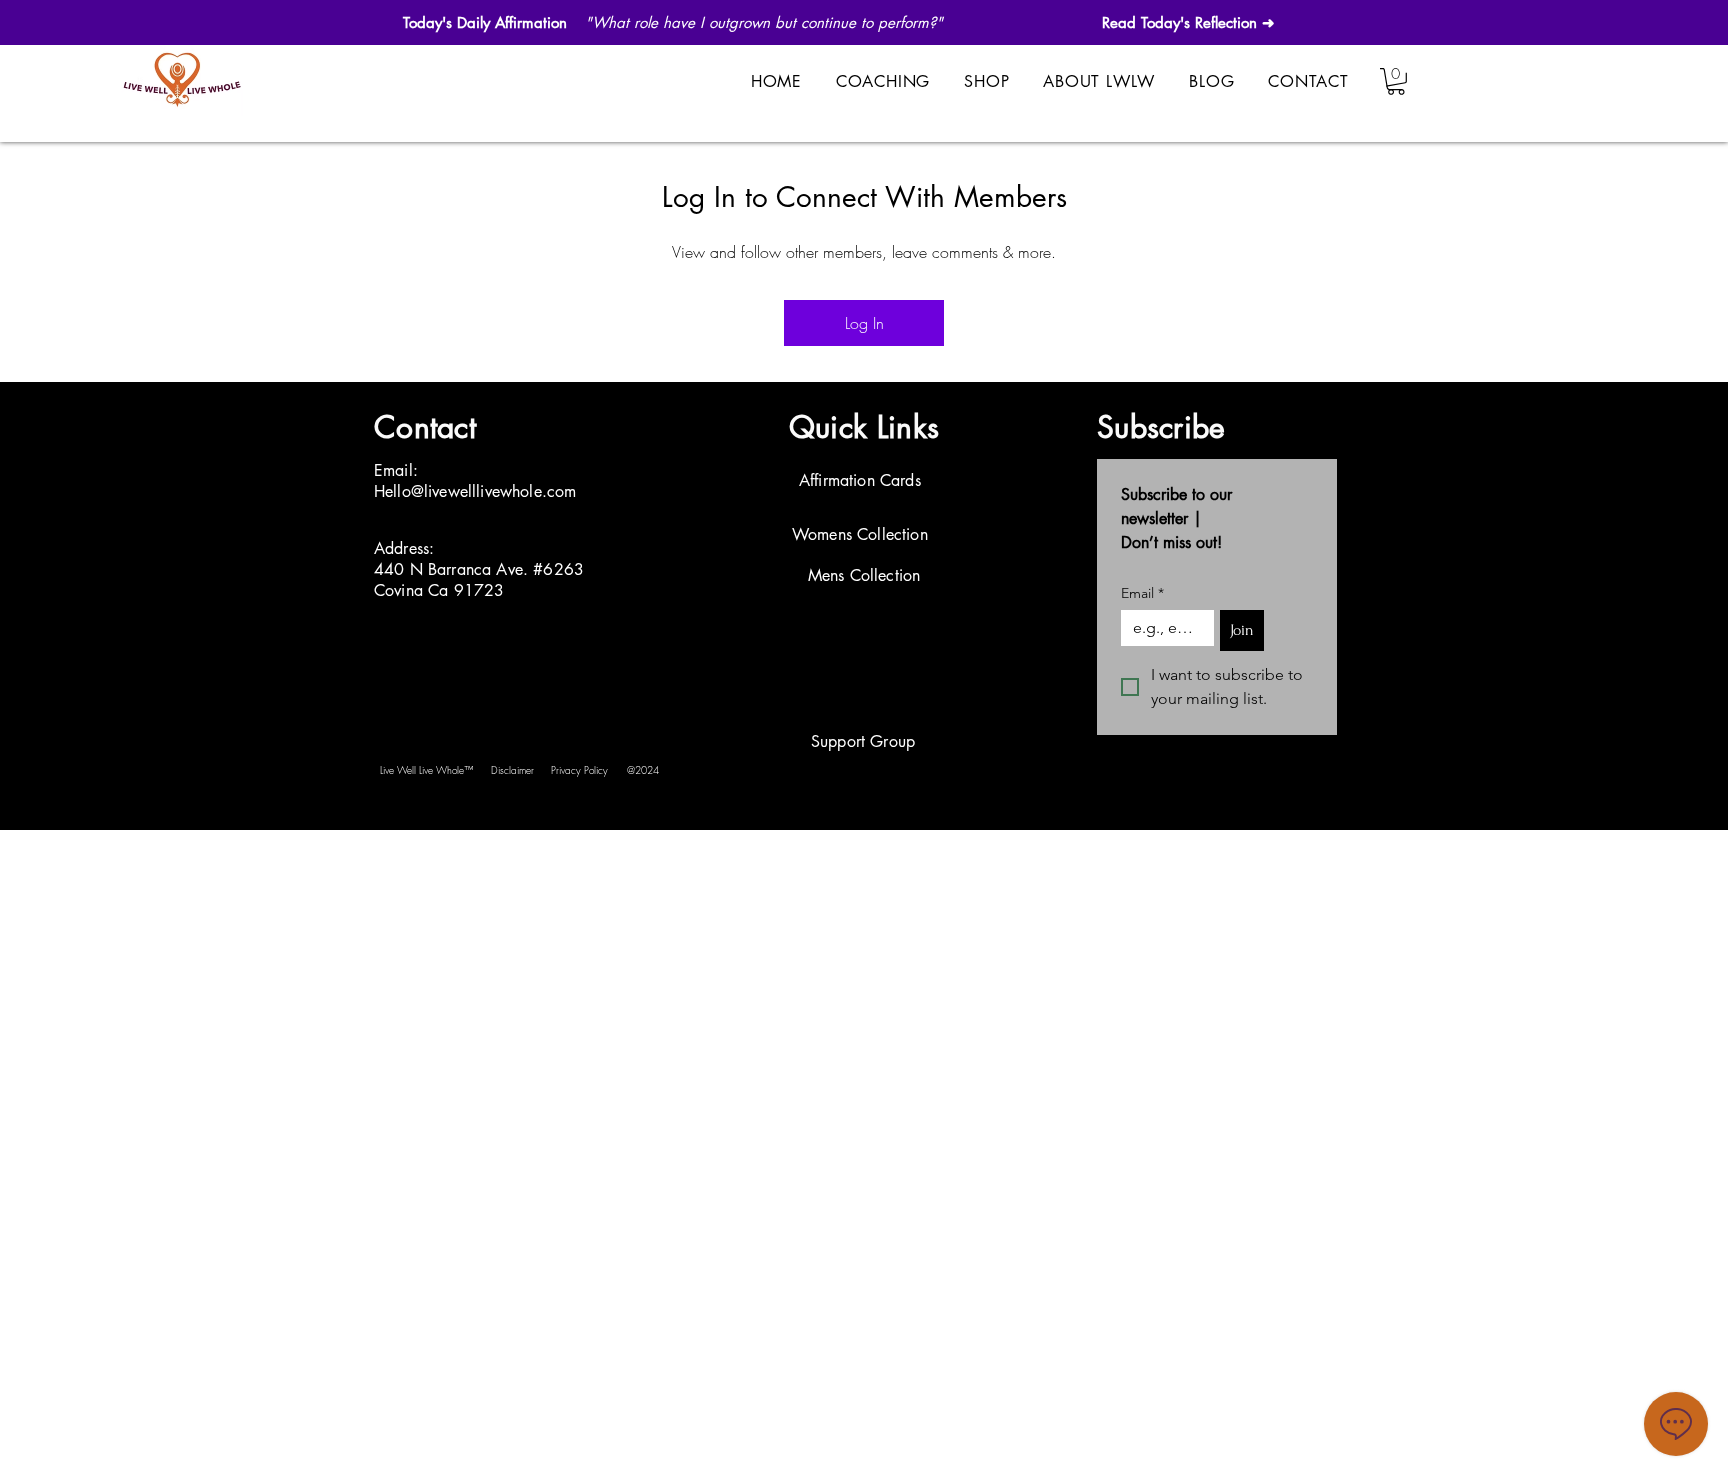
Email (1142, 593)
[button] (1396, 81)
